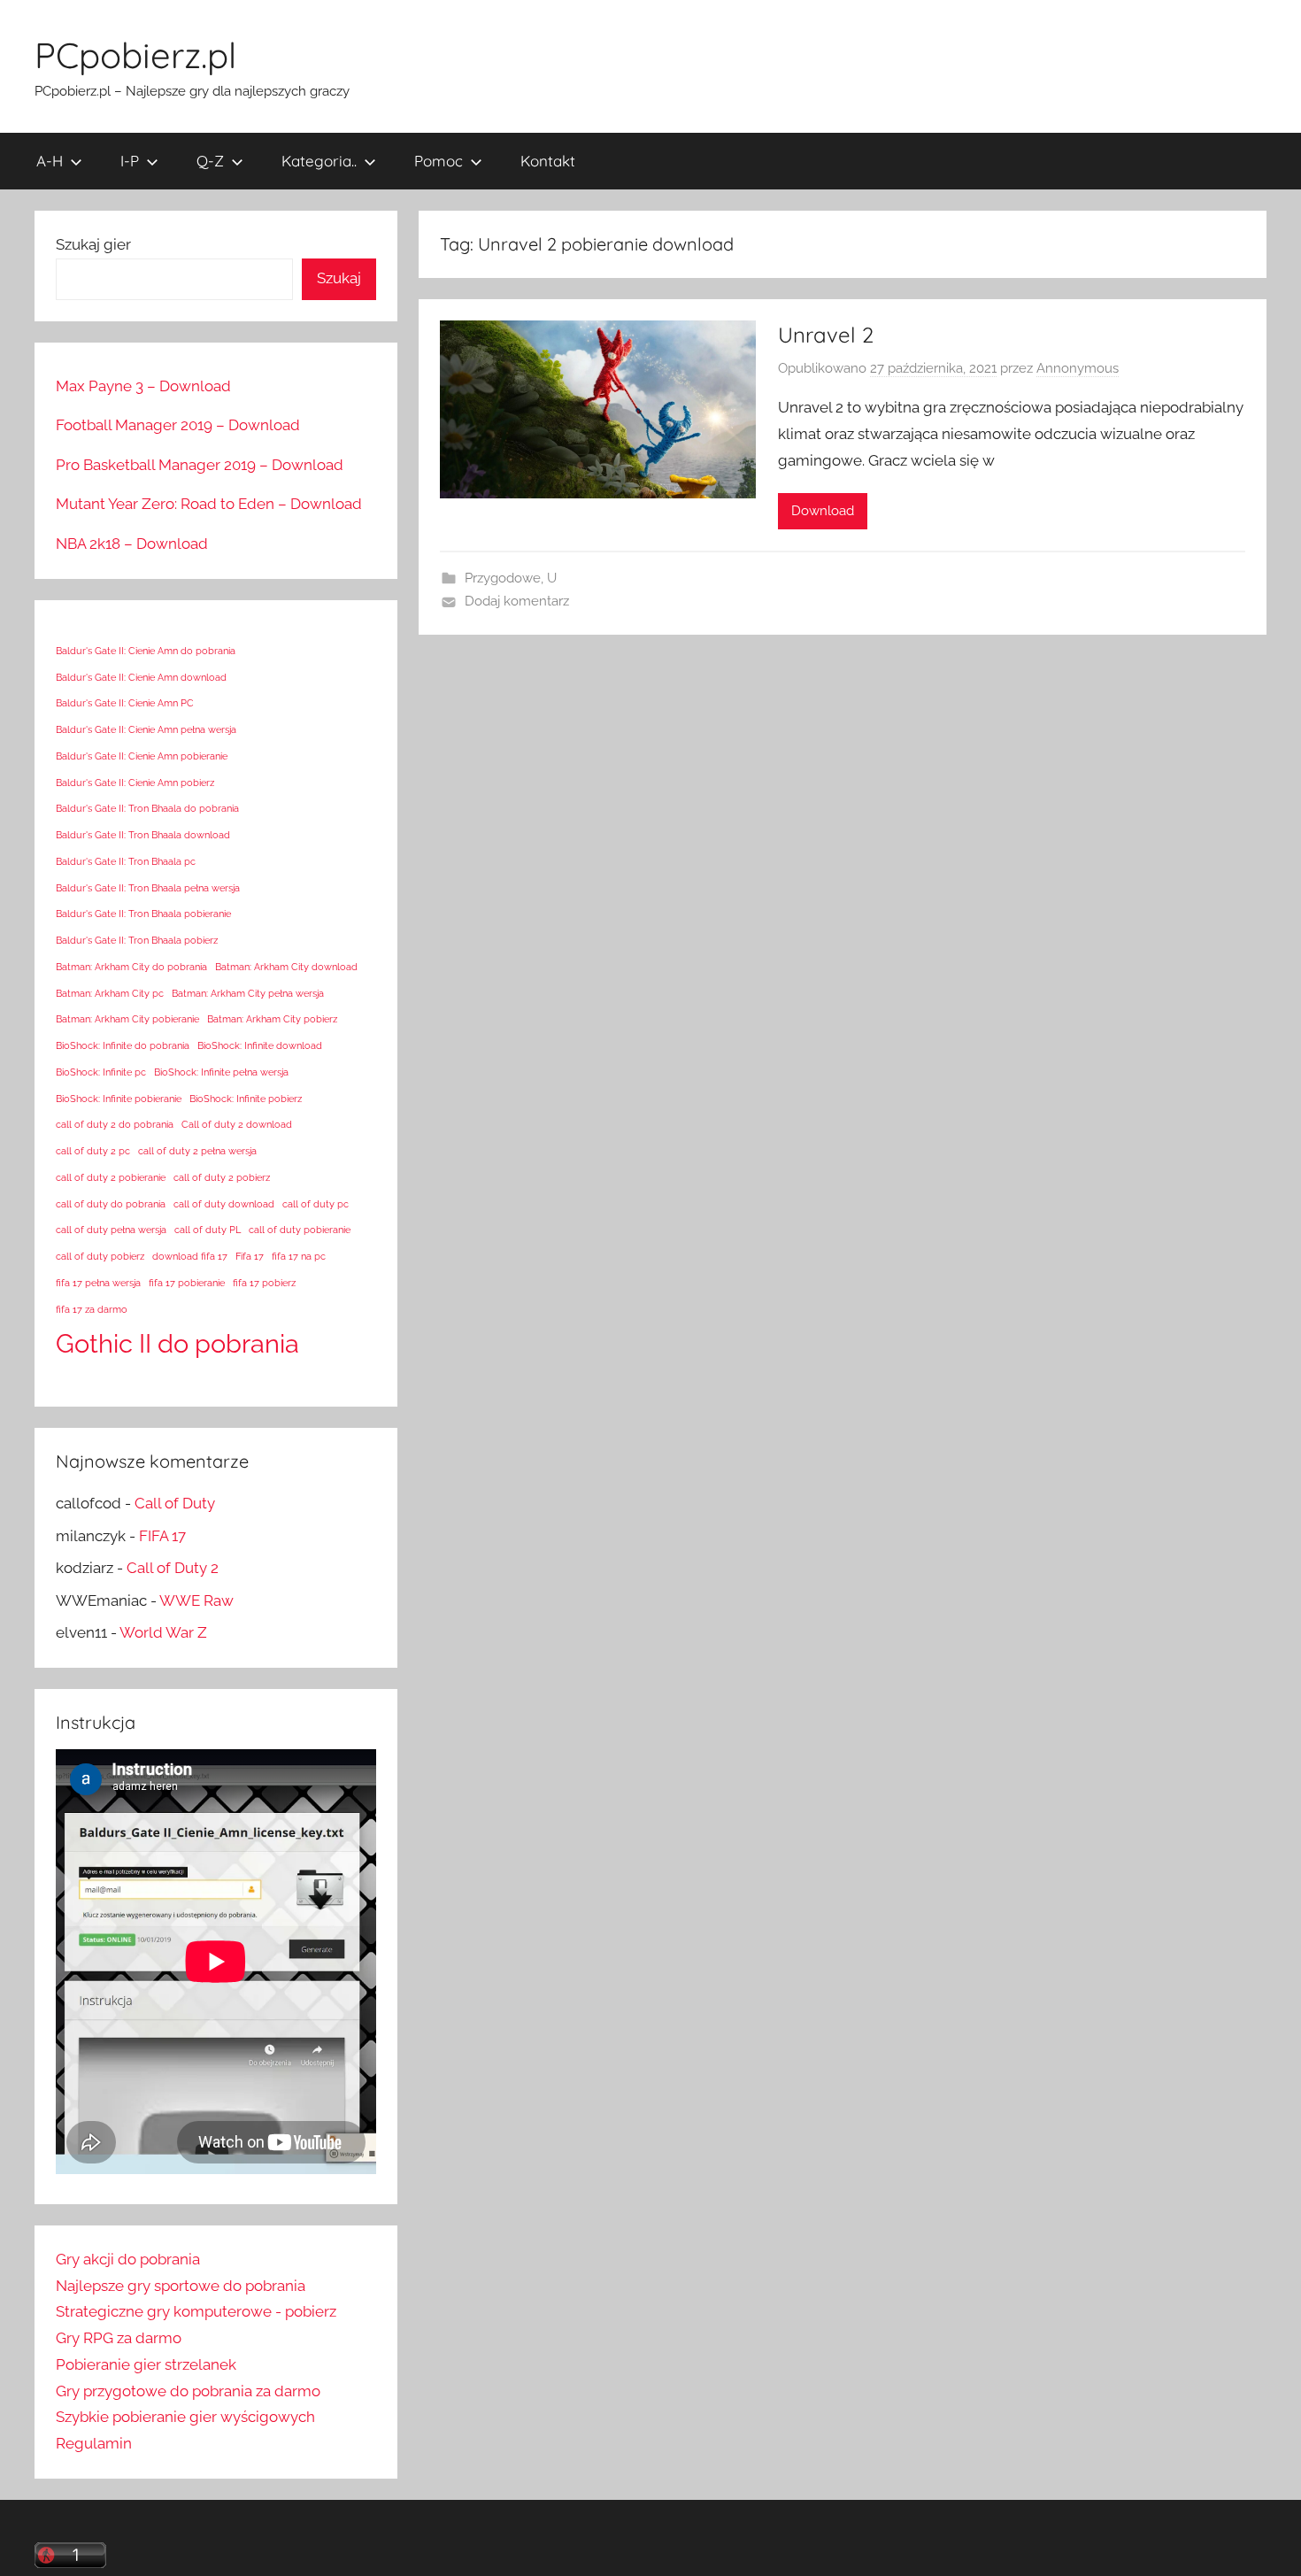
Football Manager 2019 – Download (178, 425)
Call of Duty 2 (173, 1568)
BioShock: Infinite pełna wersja (221, 1072)
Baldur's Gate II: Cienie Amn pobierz (135, 783)
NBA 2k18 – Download (132, 544)
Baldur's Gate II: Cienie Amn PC (125, 703)
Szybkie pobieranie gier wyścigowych (185, 2417)
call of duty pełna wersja (111, 1230)
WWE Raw (196, 1600)
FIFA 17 (162, 1536)
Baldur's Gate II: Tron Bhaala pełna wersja (148, 888)
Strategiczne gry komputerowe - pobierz (196, 2311)
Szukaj (339, 278)
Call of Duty (175, 1503)
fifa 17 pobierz (264, 1283)
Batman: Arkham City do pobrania (131, 967)
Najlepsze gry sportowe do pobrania (181, 2286)
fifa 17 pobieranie (187, 1283)
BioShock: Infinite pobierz (246, 1099)
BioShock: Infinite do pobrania (123, 1045)
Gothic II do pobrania (177, 1343)
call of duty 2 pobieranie (111, 1177)
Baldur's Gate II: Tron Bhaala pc (126, 861)
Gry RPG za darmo (119, 2338)
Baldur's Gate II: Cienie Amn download (141, 677)
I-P (130, 161)
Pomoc (439, 161)
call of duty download (224, 1204)
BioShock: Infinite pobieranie (119, 1099)
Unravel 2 (826, 335)
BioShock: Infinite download (260, 1045)
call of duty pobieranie (300, 1230)
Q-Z (210, 161)
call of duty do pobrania (111, 1204)
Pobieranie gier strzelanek (146, 2364)
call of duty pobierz (100, 1256)
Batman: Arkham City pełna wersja (248, 993)
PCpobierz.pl (135, 55)
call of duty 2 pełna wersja (197, 1151)
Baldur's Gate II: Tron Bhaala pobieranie (143, 914)
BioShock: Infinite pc (101, 1072)
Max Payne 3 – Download (143, 386)
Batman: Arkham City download (286, 967)
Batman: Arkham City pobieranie (127, 1019)
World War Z (163, 1632)
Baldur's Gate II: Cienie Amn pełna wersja (146, 729)
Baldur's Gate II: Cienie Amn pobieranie (142, 756)
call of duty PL (208, 1230)
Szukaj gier (93, 244)
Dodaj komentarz (517, 601)
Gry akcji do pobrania (128, 2259)
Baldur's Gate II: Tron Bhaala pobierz (137, 940)
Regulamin (94, 2443)
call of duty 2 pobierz (222, 1177)
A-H (50, 161)
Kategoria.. (319, 161)
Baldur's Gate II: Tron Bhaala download (143, 835)
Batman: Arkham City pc (110, 993)
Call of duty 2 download (237, 1124)
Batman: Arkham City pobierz (272, 1019)
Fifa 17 (250, 1256)
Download (823, 511)
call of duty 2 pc (93, 1151)
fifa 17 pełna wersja (98, 1283)
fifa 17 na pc (299, 1256)
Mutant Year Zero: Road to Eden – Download (209, 504)
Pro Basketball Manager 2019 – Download (200, 465)
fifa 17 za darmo (92, 1309)
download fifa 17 (190, 1256)
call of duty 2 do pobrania (115, 1124)
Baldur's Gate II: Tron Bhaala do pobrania (147, 808)
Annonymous (1078, 368)
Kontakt (548, 161)
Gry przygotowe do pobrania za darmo (188, 2391)
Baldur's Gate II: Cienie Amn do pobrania (146, 651)
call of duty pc (316, 1204)
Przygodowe (503, 578)
